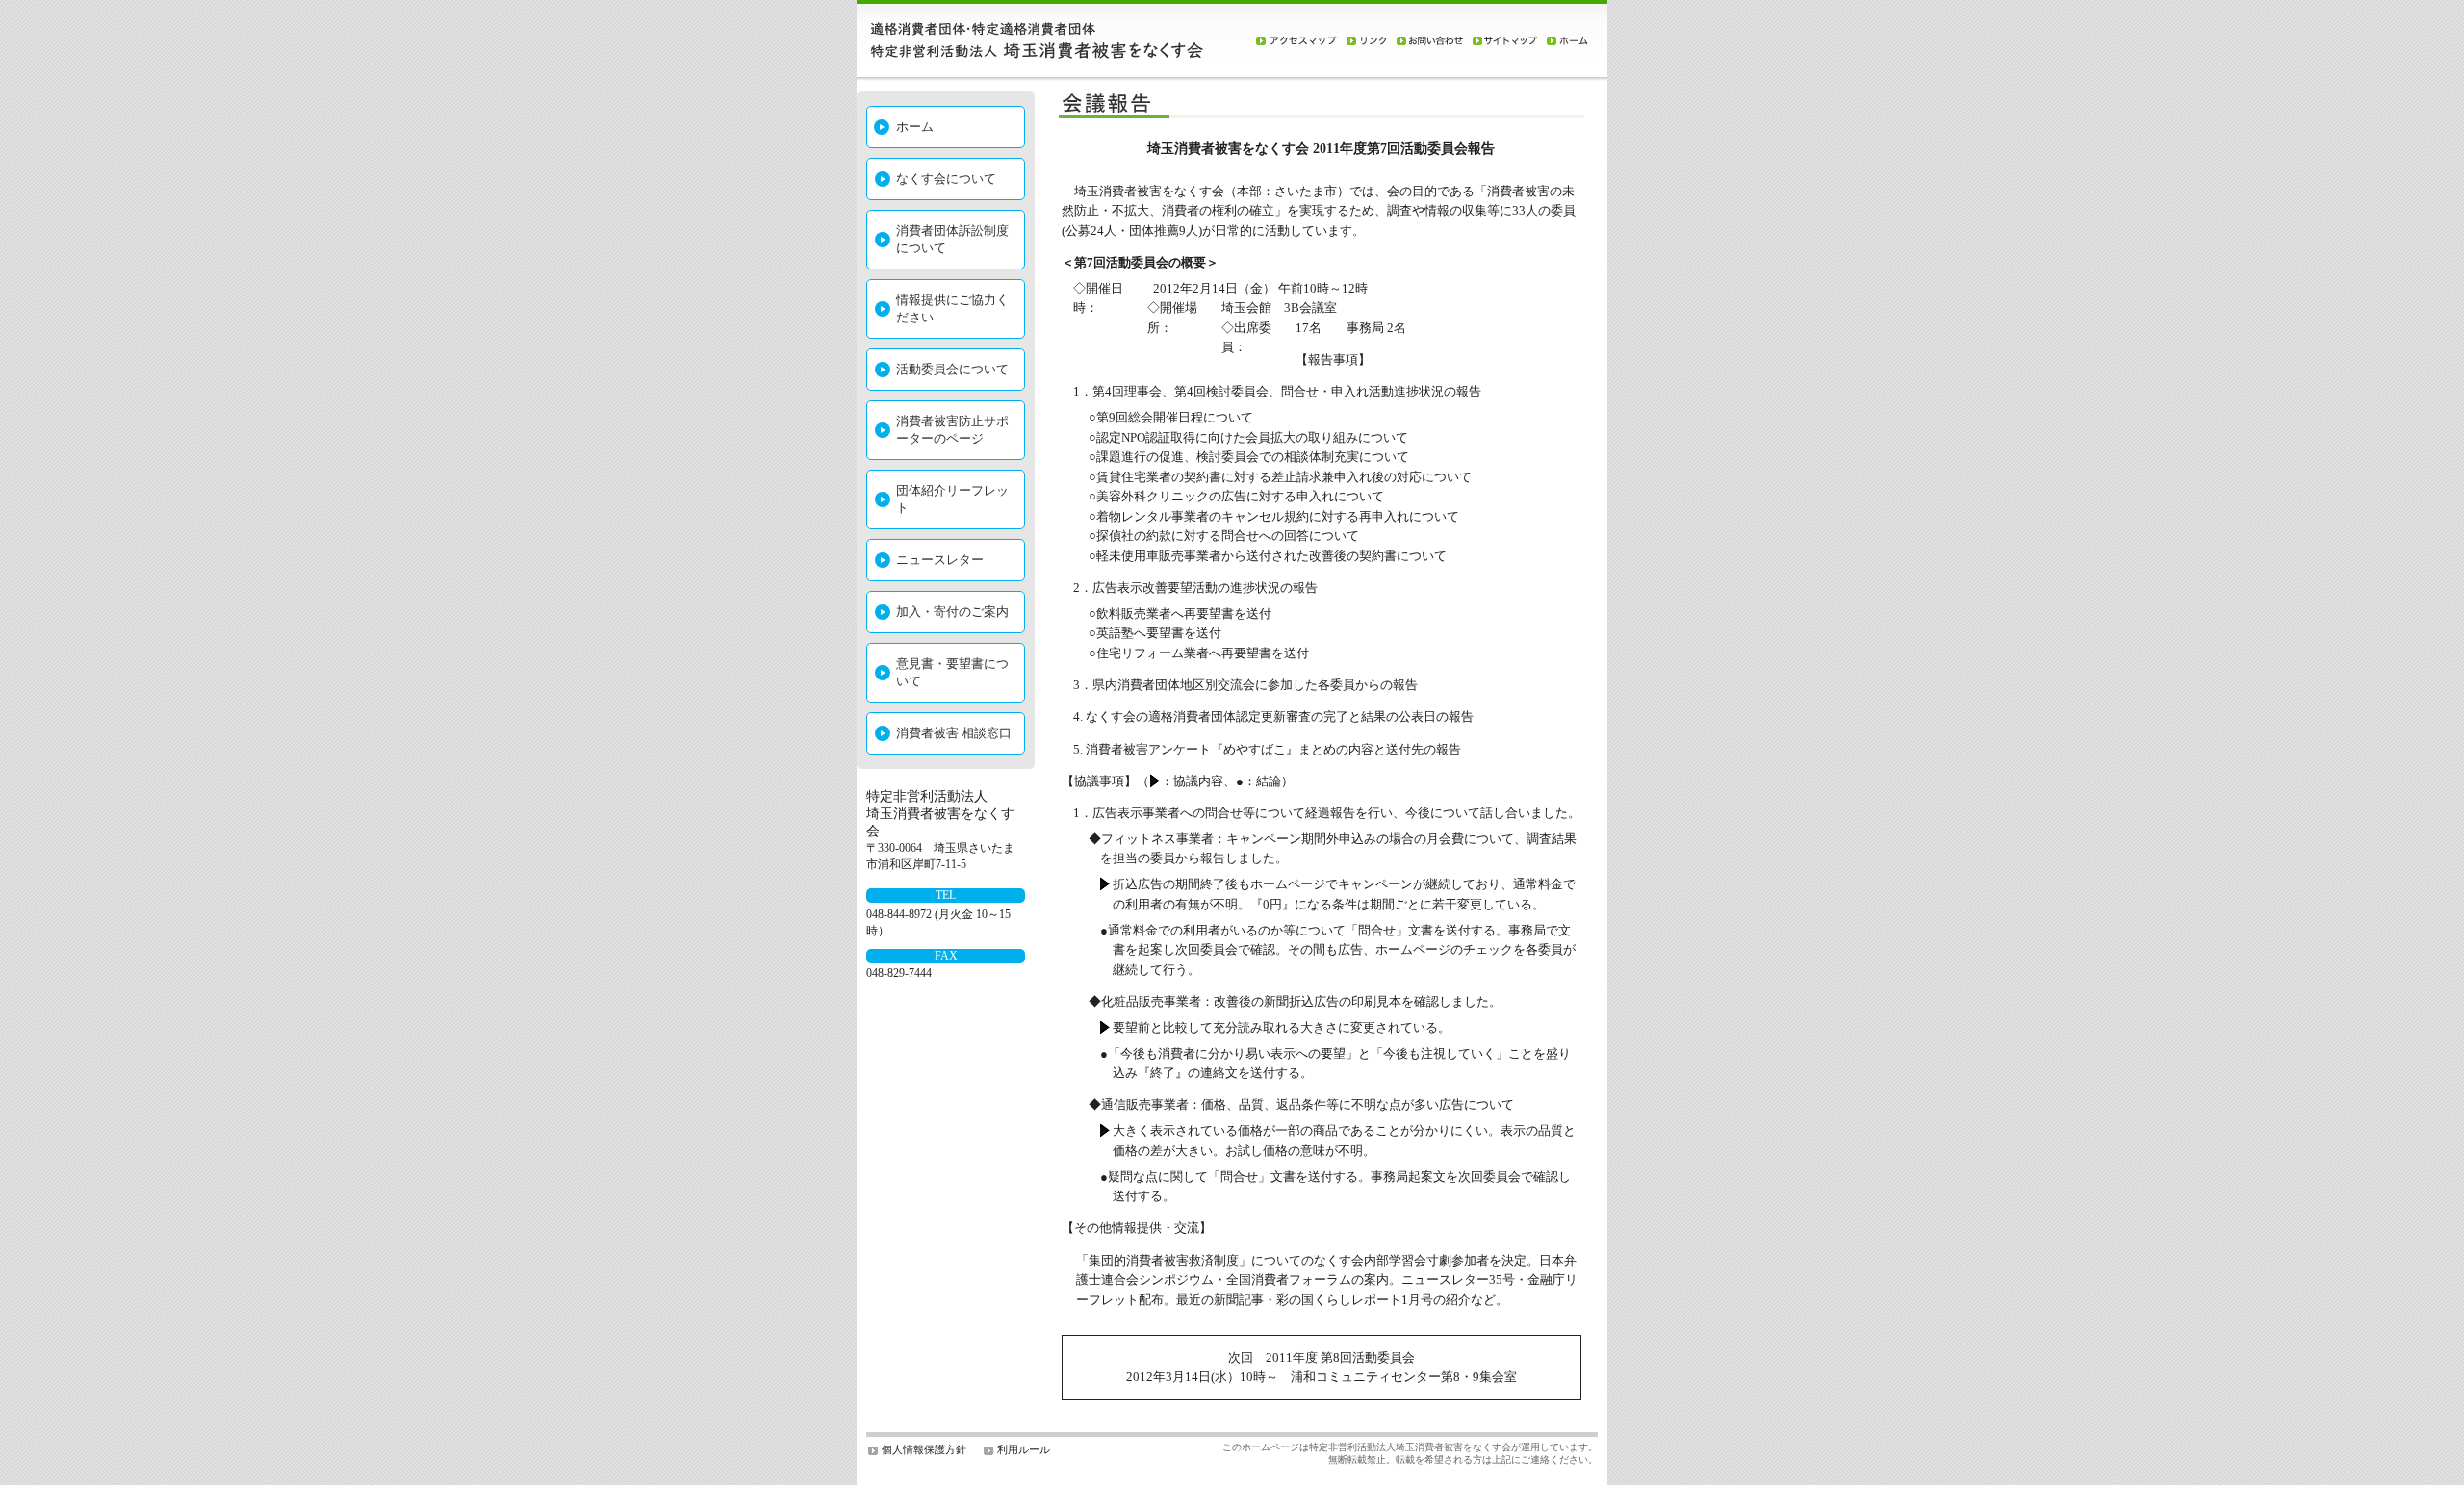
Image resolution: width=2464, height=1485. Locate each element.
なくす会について (946, 179)
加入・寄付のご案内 (952, 612)
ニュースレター (940, 560)
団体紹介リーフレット (952, 499)
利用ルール (1024, 1449)
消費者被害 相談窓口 (954, 733)
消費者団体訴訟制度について (952, 239)
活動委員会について (952, 369)
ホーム (915, 127)
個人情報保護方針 (924, 1449)
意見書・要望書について (952, 672)
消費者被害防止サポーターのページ (952, 430)
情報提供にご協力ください (952, 308)
